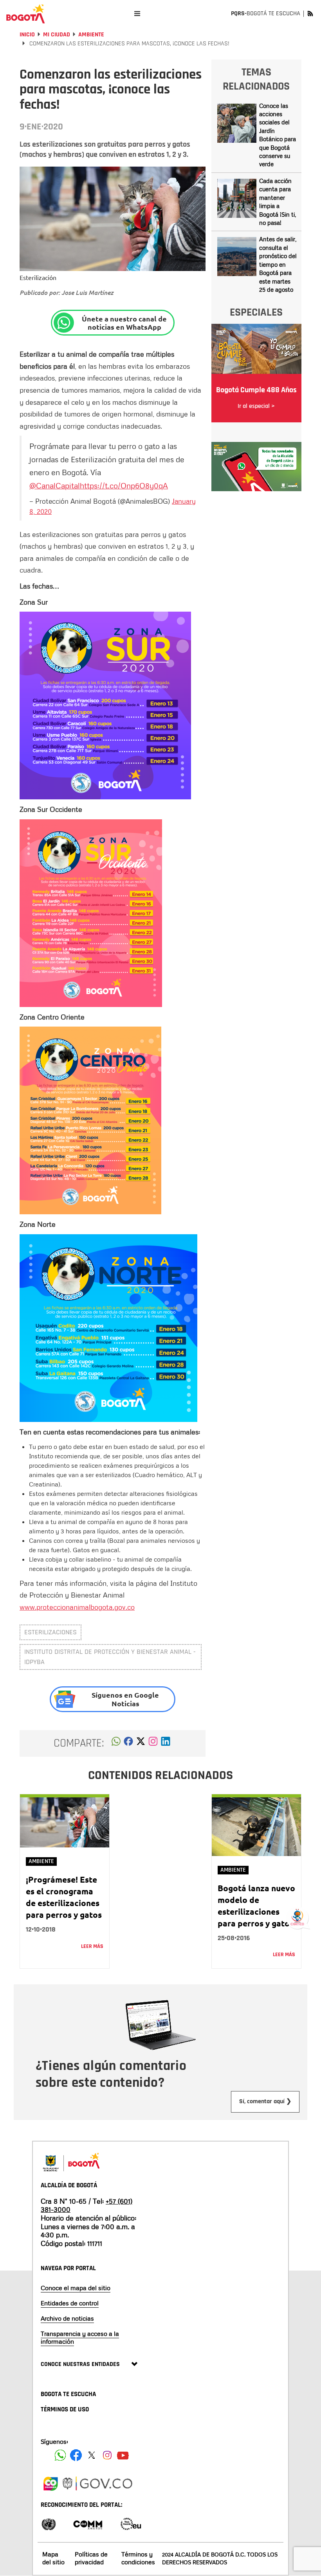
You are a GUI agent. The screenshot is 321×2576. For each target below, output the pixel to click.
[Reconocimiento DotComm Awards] (88, 2523)
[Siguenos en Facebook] (60, 2455)
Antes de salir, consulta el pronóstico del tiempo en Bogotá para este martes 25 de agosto (278, 264)
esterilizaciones (50, 1632)
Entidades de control (70, 2303)
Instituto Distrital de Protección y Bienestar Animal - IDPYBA (110, 1657)
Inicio (27, 35)
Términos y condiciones (138, 2558)
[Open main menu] (137, 13)
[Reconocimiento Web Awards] (131, 2523)
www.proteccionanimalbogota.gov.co (77, 1607)
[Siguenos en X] (92, 2455)
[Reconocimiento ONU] (49, 2523)
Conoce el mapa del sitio (76, 2288)
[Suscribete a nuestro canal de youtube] (123, 2455)
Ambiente (91, 35)
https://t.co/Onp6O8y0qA (124, 485)
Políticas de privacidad (91, 2558)
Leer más (92, 1946)
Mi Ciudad (57, 35)
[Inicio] (25, 14)
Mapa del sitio (53, 2558)
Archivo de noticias (67, 2318)
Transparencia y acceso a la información (80, 2337)
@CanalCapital (55, 485)
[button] (116, 1743)
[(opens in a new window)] (153, 1743)
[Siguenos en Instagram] (107, 2455)
